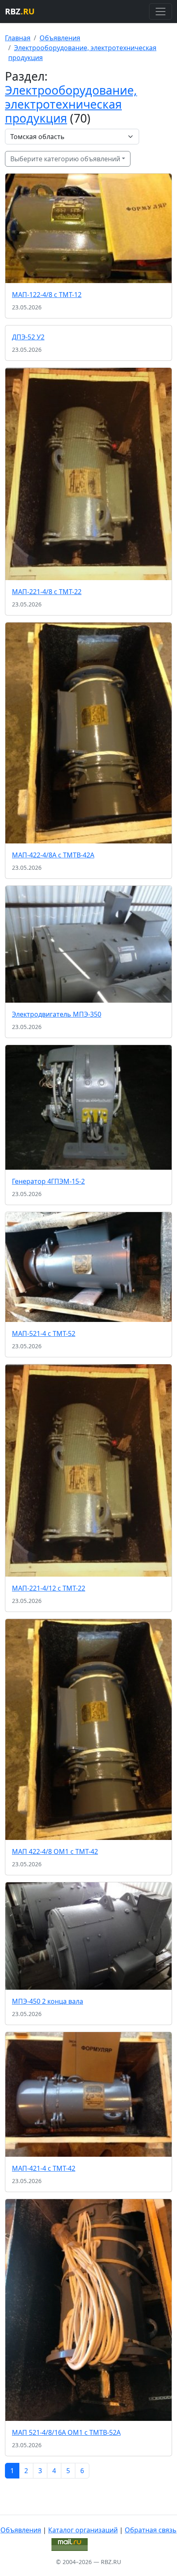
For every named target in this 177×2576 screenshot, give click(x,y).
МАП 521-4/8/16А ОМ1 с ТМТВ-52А (66, 2432)
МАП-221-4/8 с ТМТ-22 (47, 592)
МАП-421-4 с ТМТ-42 (44, 2168)
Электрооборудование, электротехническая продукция (71, 104)
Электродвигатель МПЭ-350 (57, 1014)
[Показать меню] (161, 12)
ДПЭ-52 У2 (28, 337)
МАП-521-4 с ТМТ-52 (44, 1333)
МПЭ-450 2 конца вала (48, 2001)
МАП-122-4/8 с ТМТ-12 (47, 295)
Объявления (60, 38)
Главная (18, 38)
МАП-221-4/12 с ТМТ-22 (49, 1588)
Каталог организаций (83, 2530)
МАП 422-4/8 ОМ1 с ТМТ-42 (55, 1851)
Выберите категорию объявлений (65, 159)
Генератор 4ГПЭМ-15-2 (48, 1181)
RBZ (20, 11)
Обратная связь (151, 2530)
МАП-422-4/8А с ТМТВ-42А (53, 855)
